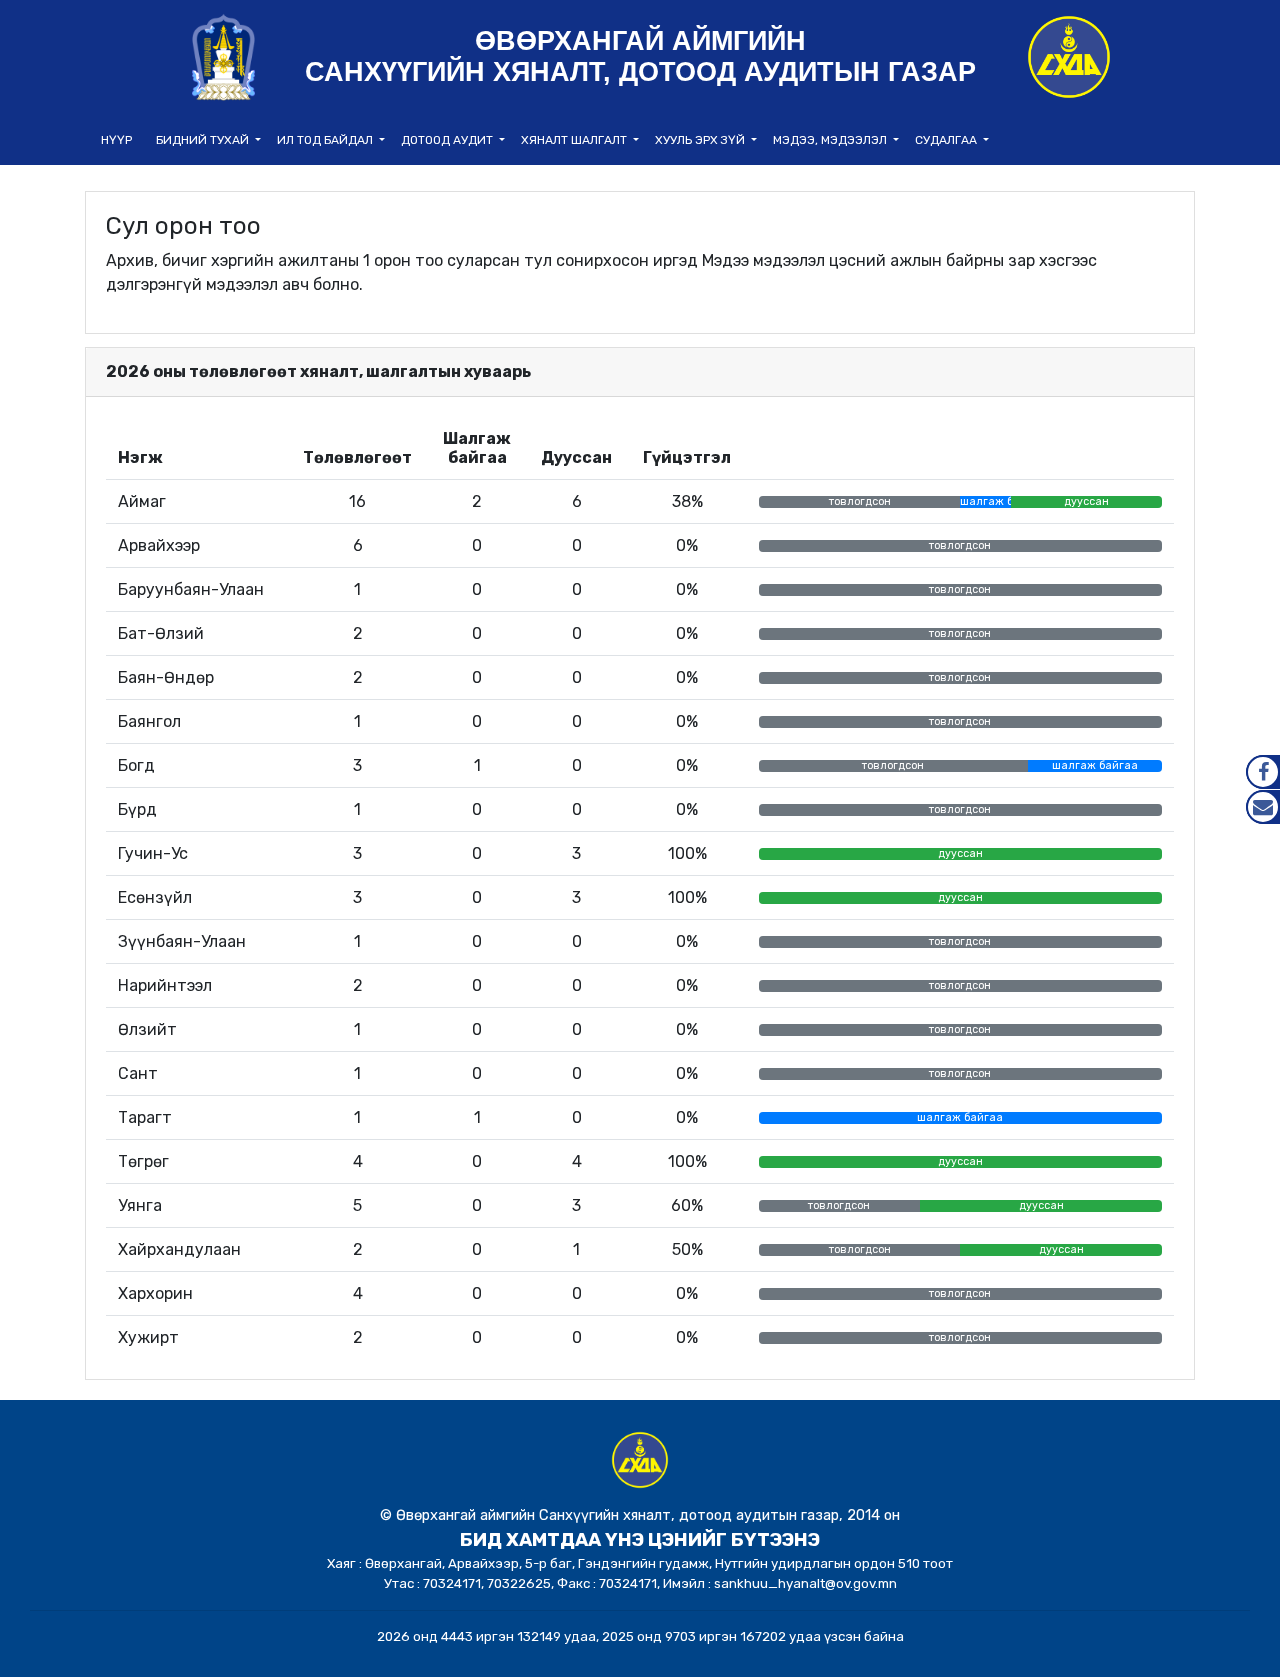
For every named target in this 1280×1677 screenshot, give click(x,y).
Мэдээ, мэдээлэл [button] (831, 140)
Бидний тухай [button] (204, 140)
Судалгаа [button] (947, 140)
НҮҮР (116, 140)
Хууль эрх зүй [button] (701, 140)
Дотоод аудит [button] (448, 140)
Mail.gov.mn (1263, 807)
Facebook (1263, 772)
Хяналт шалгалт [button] (575, 140)
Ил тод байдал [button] (326, 140)
